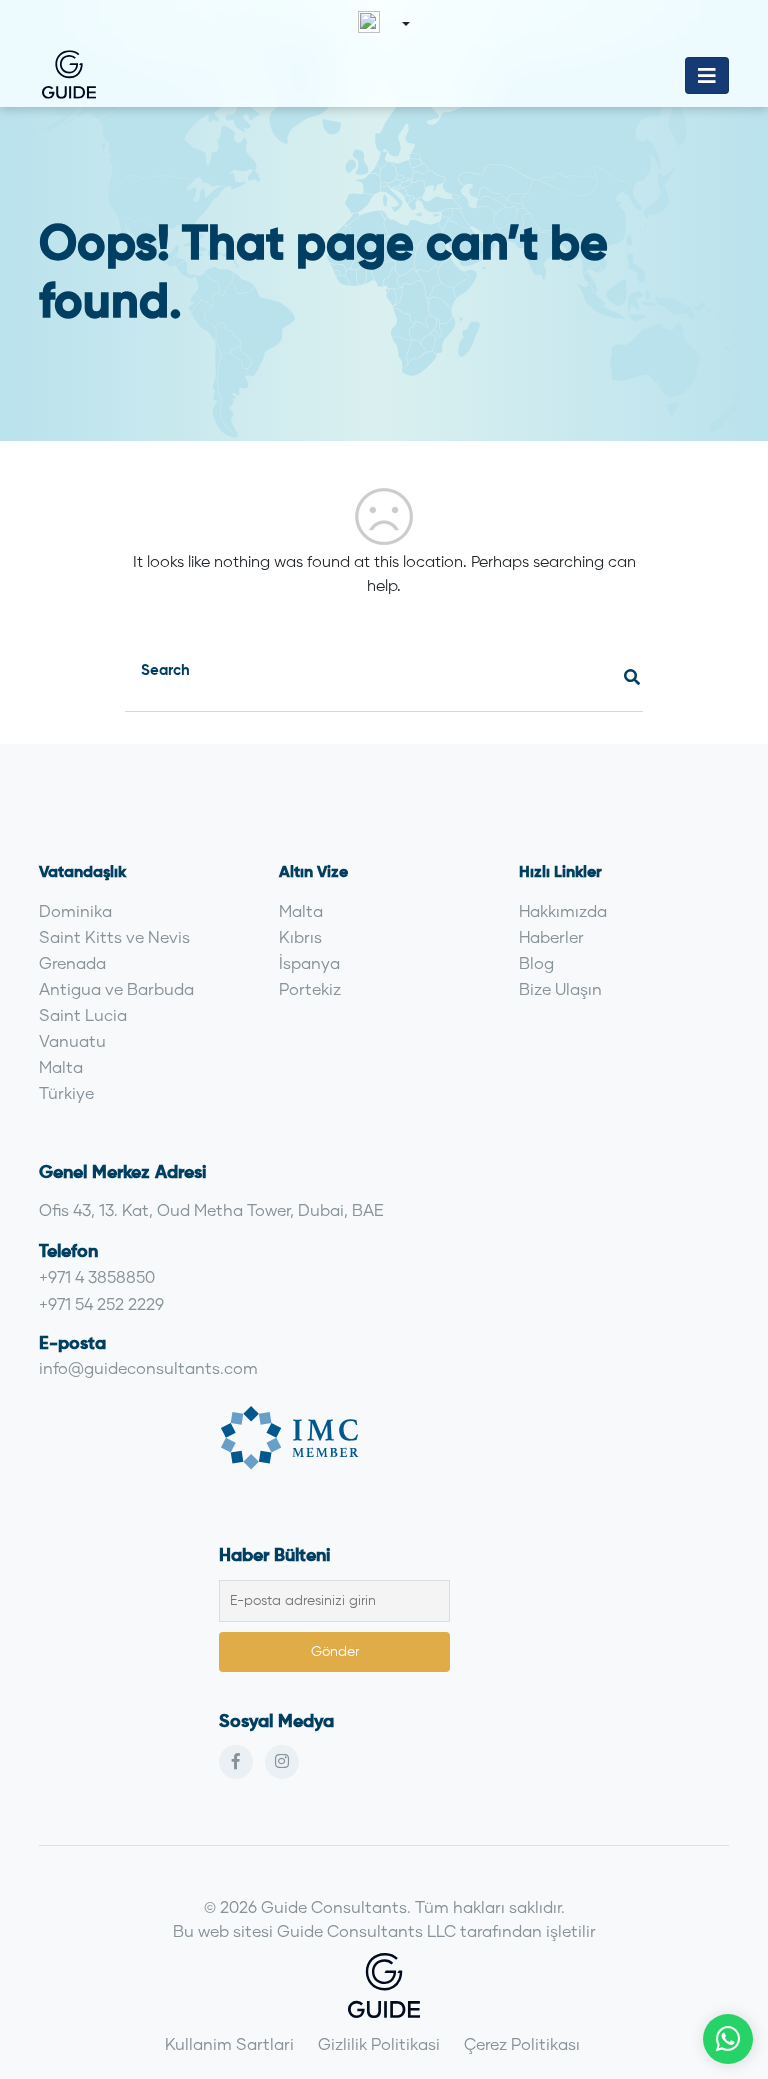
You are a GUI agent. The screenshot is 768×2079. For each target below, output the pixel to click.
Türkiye (66, 1092)
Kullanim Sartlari (229, 2043)
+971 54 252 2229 (101, 1303)
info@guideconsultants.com (148, 1367)
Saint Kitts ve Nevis (114, 936)
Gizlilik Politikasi (379, 2043)
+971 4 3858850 (97, 1276)
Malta (61, 1066)
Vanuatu (72, 1040)
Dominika (75, 910)
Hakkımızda (563, 910)
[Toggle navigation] (707, 75)
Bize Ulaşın (560, 988)
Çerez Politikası (522, 2043)
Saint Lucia (83, 1014)
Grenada (72, 962)
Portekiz (310, 988)
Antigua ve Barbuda (116, 988)
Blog (536, 962)
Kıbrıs (300, 936)
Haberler (551, 936)
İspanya (309, 962)
